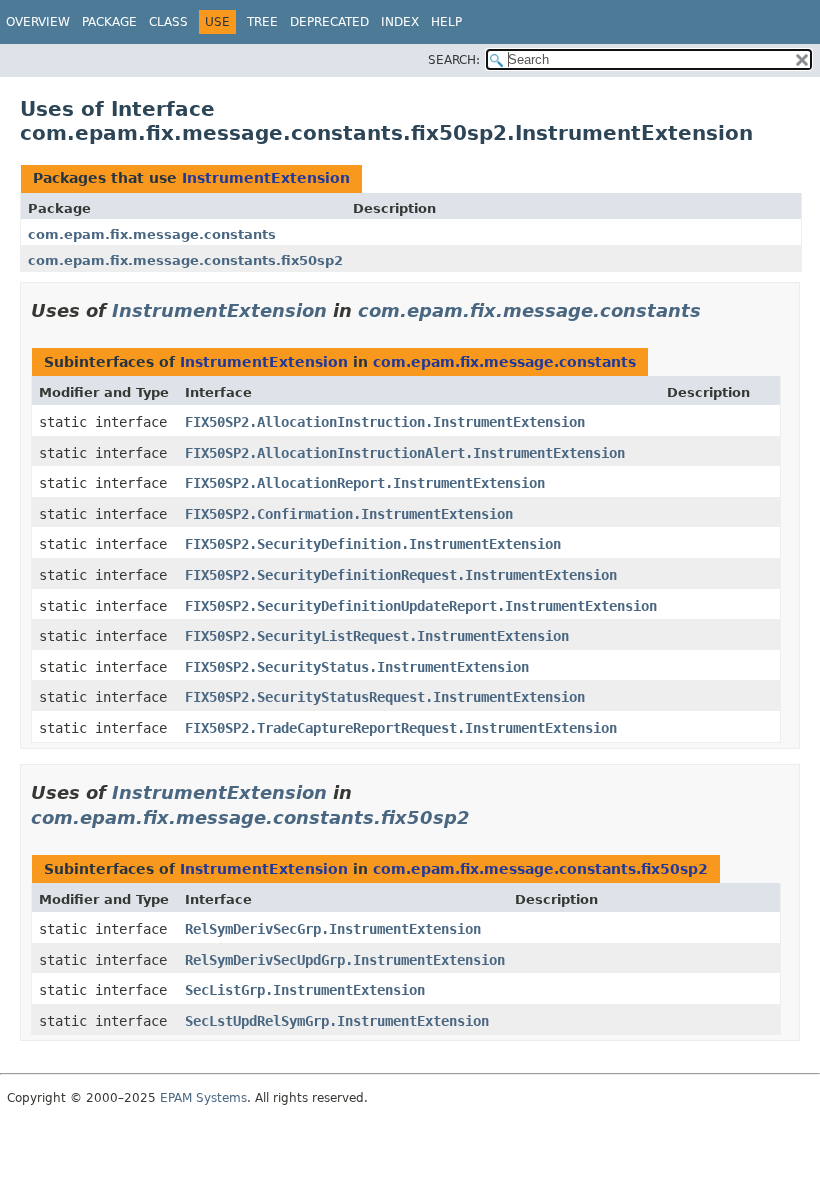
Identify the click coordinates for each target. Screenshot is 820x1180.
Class (168, 22)
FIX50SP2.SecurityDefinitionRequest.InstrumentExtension (401, 575)
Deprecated (329, 22)
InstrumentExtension (266, 178)
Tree (262, 22)
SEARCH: (454, 60)
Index (400, 22)
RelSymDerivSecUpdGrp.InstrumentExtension (345, 960)
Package (109, 22)
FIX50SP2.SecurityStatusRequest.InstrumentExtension (385, 697)
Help (446, 22)
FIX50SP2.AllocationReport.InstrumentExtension (365, 483)
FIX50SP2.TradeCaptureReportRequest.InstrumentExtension (401, 728)
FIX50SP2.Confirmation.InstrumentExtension (349, 514)
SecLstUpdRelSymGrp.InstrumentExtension (337, 1021)
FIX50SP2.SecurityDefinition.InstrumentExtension (373, 544)
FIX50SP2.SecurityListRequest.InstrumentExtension (377, 636)
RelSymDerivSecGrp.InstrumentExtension (333, 929)
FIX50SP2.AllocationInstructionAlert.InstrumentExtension (405, 453)
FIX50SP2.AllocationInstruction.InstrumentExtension (385, 422)
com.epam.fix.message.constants (152, 234)
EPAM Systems (203, 1098)
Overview (38, 22)
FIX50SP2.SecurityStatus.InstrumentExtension (357, 667)
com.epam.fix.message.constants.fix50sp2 (185, 260)
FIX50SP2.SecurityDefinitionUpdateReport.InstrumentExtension (421, 606)
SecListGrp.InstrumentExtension (305, 990)
